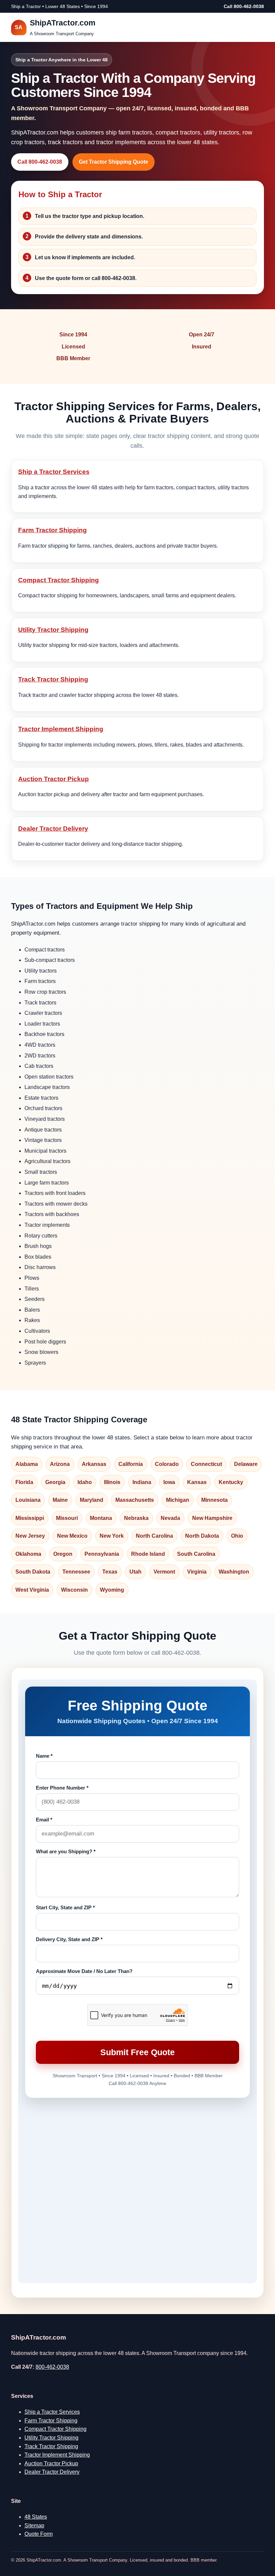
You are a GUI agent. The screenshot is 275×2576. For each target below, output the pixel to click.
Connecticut (206, 1464)
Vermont (164, 1572)
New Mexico (72, 1536)
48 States (36, 2517)
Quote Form (39, 2534)
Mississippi (30, 1518)
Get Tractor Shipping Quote (114, 162)
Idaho (85, 1482)
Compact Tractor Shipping (59, 580)
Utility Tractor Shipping (53, 630)
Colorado (167, 1464)
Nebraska (136, 1518)
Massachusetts (135, 1500)
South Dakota (33, 1572)
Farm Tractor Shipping (52, 530)
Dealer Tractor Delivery (53, 829)
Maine (60, 1500)
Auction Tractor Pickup (53, 779)
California (131, 1464)
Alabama (27, 1464)
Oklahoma (28, 1554)
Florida (24, 1482)
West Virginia (32, 1590)
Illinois (112, 1482)
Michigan (178, 1500)
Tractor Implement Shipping (61, 729)
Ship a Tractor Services (54, 472)
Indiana (142, 1482)
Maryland (92, 1500)
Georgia (55, 1482)
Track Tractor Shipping (53, 679)
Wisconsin (74, 1590)
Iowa (169, 1482)
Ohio (237, 1536)
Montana (101, 1518)
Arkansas (94, 1464)
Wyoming (112, 1590)
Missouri (67, 1518)
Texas (110, 1572)
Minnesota (214, 1500)
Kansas (197, 1482)
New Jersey (30, 1536)
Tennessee (76, 1572)
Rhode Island (148, 1554)
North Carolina (154, 1536)
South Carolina (196, 1554)
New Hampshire (212, 1518)
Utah (135, 1572)
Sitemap (34, 2526)
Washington (234, 1572)
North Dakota (202, 1536)
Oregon (63, 1554)
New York (112, 1536)
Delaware (246, 1464)
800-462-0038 (52, 2367)
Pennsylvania (102, 1554)
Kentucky (231, 1482)
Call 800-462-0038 (244, 6)
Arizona (60, 1464)
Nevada (170, 1518)
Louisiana (28, 1500)
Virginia (197, 1572)
